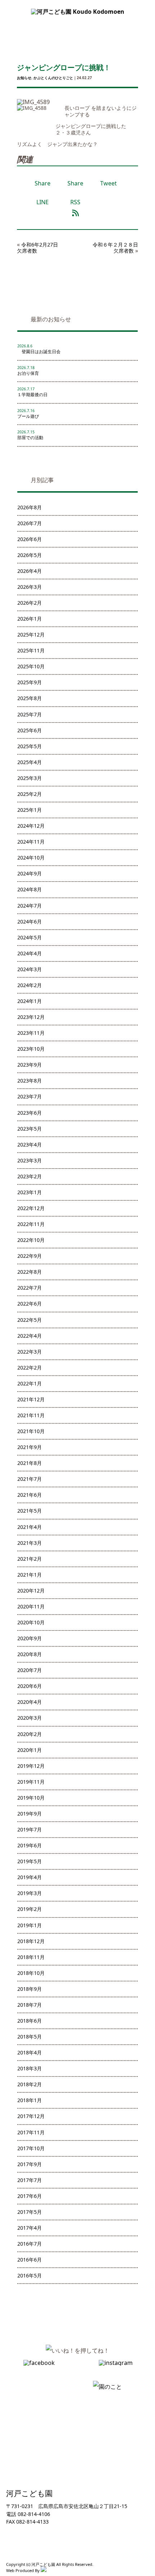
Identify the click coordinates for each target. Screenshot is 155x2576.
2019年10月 (31, 1798)
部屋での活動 (30, 438)
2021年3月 (30, 1543)
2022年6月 (30, 1304)
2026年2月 (30, 603)
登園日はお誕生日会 (39, 352)
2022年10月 (31, 1240)
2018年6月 (30, 2021)
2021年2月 (30, 1559)
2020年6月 (30, 1686)
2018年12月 (31, 1941)
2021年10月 (31, 1431)
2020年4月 (30, 1702)
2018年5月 (30, 2037)
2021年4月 (30, 1527)
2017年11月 (31, 2132)
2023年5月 (30, 1129)
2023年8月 (30, 1081)
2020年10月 (31, 1622)
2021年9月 (30, 1447)
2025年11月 (31, 650)
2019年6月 (30, 1845)
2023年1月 (30, 1192)
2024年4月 (30, 953)
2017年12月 (31, 2116)
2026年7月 (30, 523)
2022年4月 (30, 1336)
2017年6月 (30, 2196)
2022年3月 (30, 1352)
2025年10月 (31, 666)
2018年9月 (30, 1989)
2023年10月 (31, 1049)
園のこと (21, 2534)
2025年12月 (31, 635)
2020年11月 (31, 1606)
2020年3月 (30, 1718)
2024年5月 (30, 937)
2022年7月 (30, 1288)
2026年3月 (30, 587)
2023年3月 (30, 1160)
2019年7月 (30, 1829)
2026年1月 (30, 619)
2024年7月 (30, 906)
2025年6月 (30, 730)
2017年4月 (30, 2228)
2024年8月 (30, 889)
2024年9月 (30, 873)
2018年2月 (30, 2084)
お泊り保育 (28, 373)
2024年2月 (30, 985)
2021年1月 (30, 1575)
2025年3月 (30, 778)
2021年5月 (30, 1511)
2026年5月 (30, 555)
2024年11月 (31, 842)
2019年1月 (30, 1925)
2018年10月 (31, 1973)
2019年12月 (31, 1766)
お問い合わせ (114, 2534)
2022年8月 (30, 1272)
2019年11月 (31, 1782)
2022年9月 (30, 1256)
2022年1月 (30, 1383)
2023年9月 (30, 1065)
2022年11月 (31, 1224)
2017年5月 (30, 2212)
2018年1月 (30, 2100)
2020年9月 (30, 1638)
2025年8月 (30, 698)
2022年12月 (31, 1208)
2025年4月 (30, 762)
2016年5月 (30, 2275)
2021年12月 (31, 1399)
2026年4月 (30, 571)
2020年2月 (30, 1734)
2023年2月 (30, 1176)
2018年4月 (30, 2052)
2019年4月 (30, 1877)
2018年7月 (30, 2005)
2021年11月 (31, 1415)
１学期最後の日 (32, 395)
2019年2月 (30, 1909)
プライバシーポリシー (65, 2534)
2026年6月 (30, 539)
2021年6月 (30, 1495)
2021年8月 (30, 1463)
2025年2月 (30, 794)
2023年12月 (31, 1017)
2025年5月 (30, 746)
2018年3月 (30, 2068)
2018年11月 (31, 1957)
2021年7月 (30, 1479)
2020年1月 (30, 1750)
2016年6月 (30, 2260)
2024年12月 (31, 826)
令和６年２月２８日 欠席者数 (118, 247)
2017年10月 (31, 2148)
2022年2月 (30, 1368)
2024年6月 (30, 921)
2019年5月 (30, 1861)
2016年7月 (30, 2244)
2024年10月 (31, 858)
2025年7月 (30, 714)
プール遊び (28, 416)
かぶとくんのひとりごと (53, 78)
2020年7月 (30, 1670)
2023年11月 (31, 1033)
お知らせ (24, 78)
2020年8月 (30, 1654)
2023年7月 (30, 1096)
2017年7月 (30, 2180)
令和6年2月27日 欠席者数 (40, 247)
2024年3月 (30, 969)
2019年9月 (30, 1814)
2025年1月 (30, 810)
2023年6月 (30, 1113)
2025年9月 (30, 682)
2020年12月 (31, 1591)
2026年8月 (30, 507)
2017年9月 (30, 2164)
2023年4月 (30, 1145)
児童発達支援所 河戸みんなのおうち (56, 2546)
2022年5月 (30, 1320)
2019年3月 (30, 1893)
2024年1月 (30, 1001)
